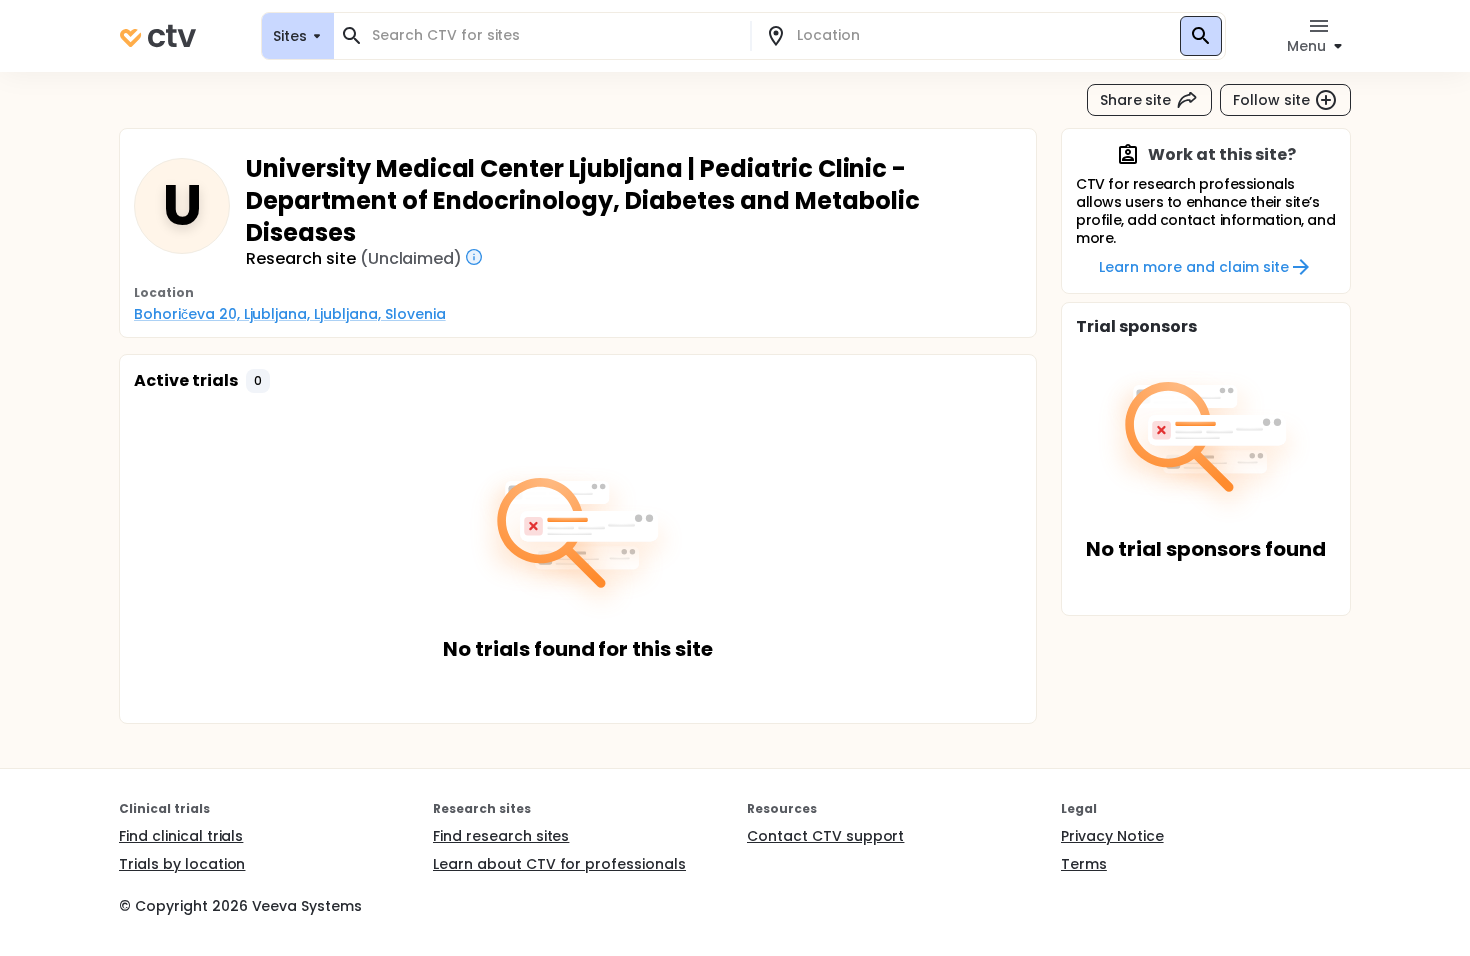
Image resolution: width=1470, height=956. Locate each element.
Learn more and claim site (1193, 267)
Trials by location (182, 864)
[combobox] (554, 35)
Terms (1084, 864)
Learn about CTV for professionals (559, 864)
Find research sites (501, 836)
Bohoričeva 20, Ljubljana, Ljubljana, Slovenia (290, 314)
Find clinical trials (181, 836)
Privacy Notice (1112, 836)
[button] (258, 381)
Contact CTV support (825, 836)
